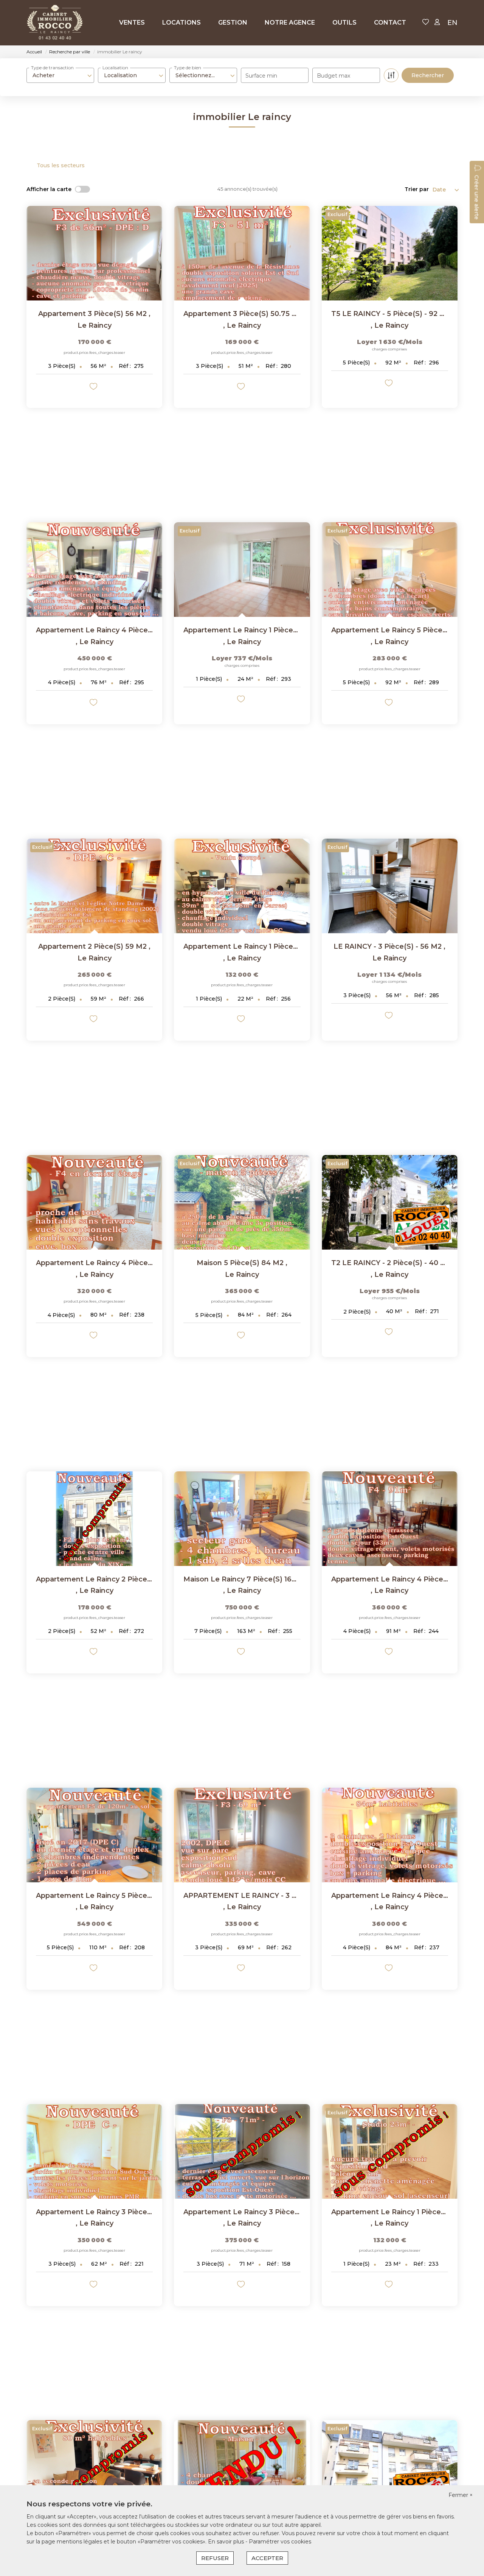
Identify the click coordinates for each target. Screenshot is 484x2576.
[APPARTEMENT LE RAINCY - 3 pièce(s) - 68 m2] (242, 1835)
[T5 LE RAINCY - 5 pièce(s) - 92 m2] (390, 253)
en (452, 23)
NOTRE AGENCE (290, 23)
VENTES (132, 23)
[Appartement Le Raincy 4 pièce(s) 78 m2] (94, 570)
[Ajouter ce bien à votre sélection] (94, 388)
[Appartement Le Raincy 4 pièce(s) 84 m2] (390, 1835)
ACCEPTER (267, 2558)
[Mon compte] (437, 23)
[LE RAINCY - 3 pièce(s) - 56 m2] (390, 886)
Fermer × (461, 2495)
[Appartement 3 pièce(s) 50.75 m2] (242, 253)
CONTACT (390, 23)
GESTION (233, 23)
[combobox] (60, 75)
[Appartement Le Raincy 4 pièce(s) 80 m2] (94, 2467)
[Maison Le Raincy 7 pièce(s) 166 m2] (242, 1519)
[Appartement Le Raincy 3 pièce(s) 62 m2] (94, 2151)
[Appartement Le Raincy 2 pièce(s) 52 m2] (94, 1519)
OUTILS (344, 23)
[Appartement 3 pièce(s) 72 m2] (390, 2467)
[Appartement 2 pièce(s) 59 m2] (94, 886)
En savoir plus (227, 2542)
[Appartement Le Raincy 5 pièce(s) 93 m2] (390, 570)
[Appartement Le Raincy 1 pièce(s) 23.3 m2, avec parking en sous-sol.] (390, 2151)
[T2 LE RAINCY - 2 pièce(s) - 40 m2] (390, 1202)
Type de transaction (52, 68)
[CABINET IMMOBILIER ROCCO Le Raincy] (55, 23)
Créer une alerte (476, 197)
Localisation (115, 68)
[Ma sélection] (426, 23)
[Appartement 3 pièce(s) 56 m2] (94, 253)
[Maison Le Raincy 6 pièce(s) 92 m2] (242, 2467)
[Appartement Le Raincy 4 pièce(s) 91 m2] (390, 1519)
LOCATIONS (181, 23)
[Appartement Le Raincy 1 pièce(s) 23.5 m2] (242, 570)
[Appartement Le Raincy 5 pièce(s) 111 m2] (94, 1835)
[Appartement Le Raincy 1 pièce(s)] (242, 886)
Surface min (261, 76)
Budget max (334, 76)
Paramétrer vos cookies (280, 2542)
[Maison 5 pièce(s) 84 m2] (242, 1202)
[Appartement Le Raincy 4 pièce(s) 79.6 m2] (94, 1202)
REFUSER (215, 2558)
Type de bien (188, 68)
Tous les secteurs (61, 165)
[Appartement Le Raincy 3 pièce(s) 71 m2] (242, 2151)
